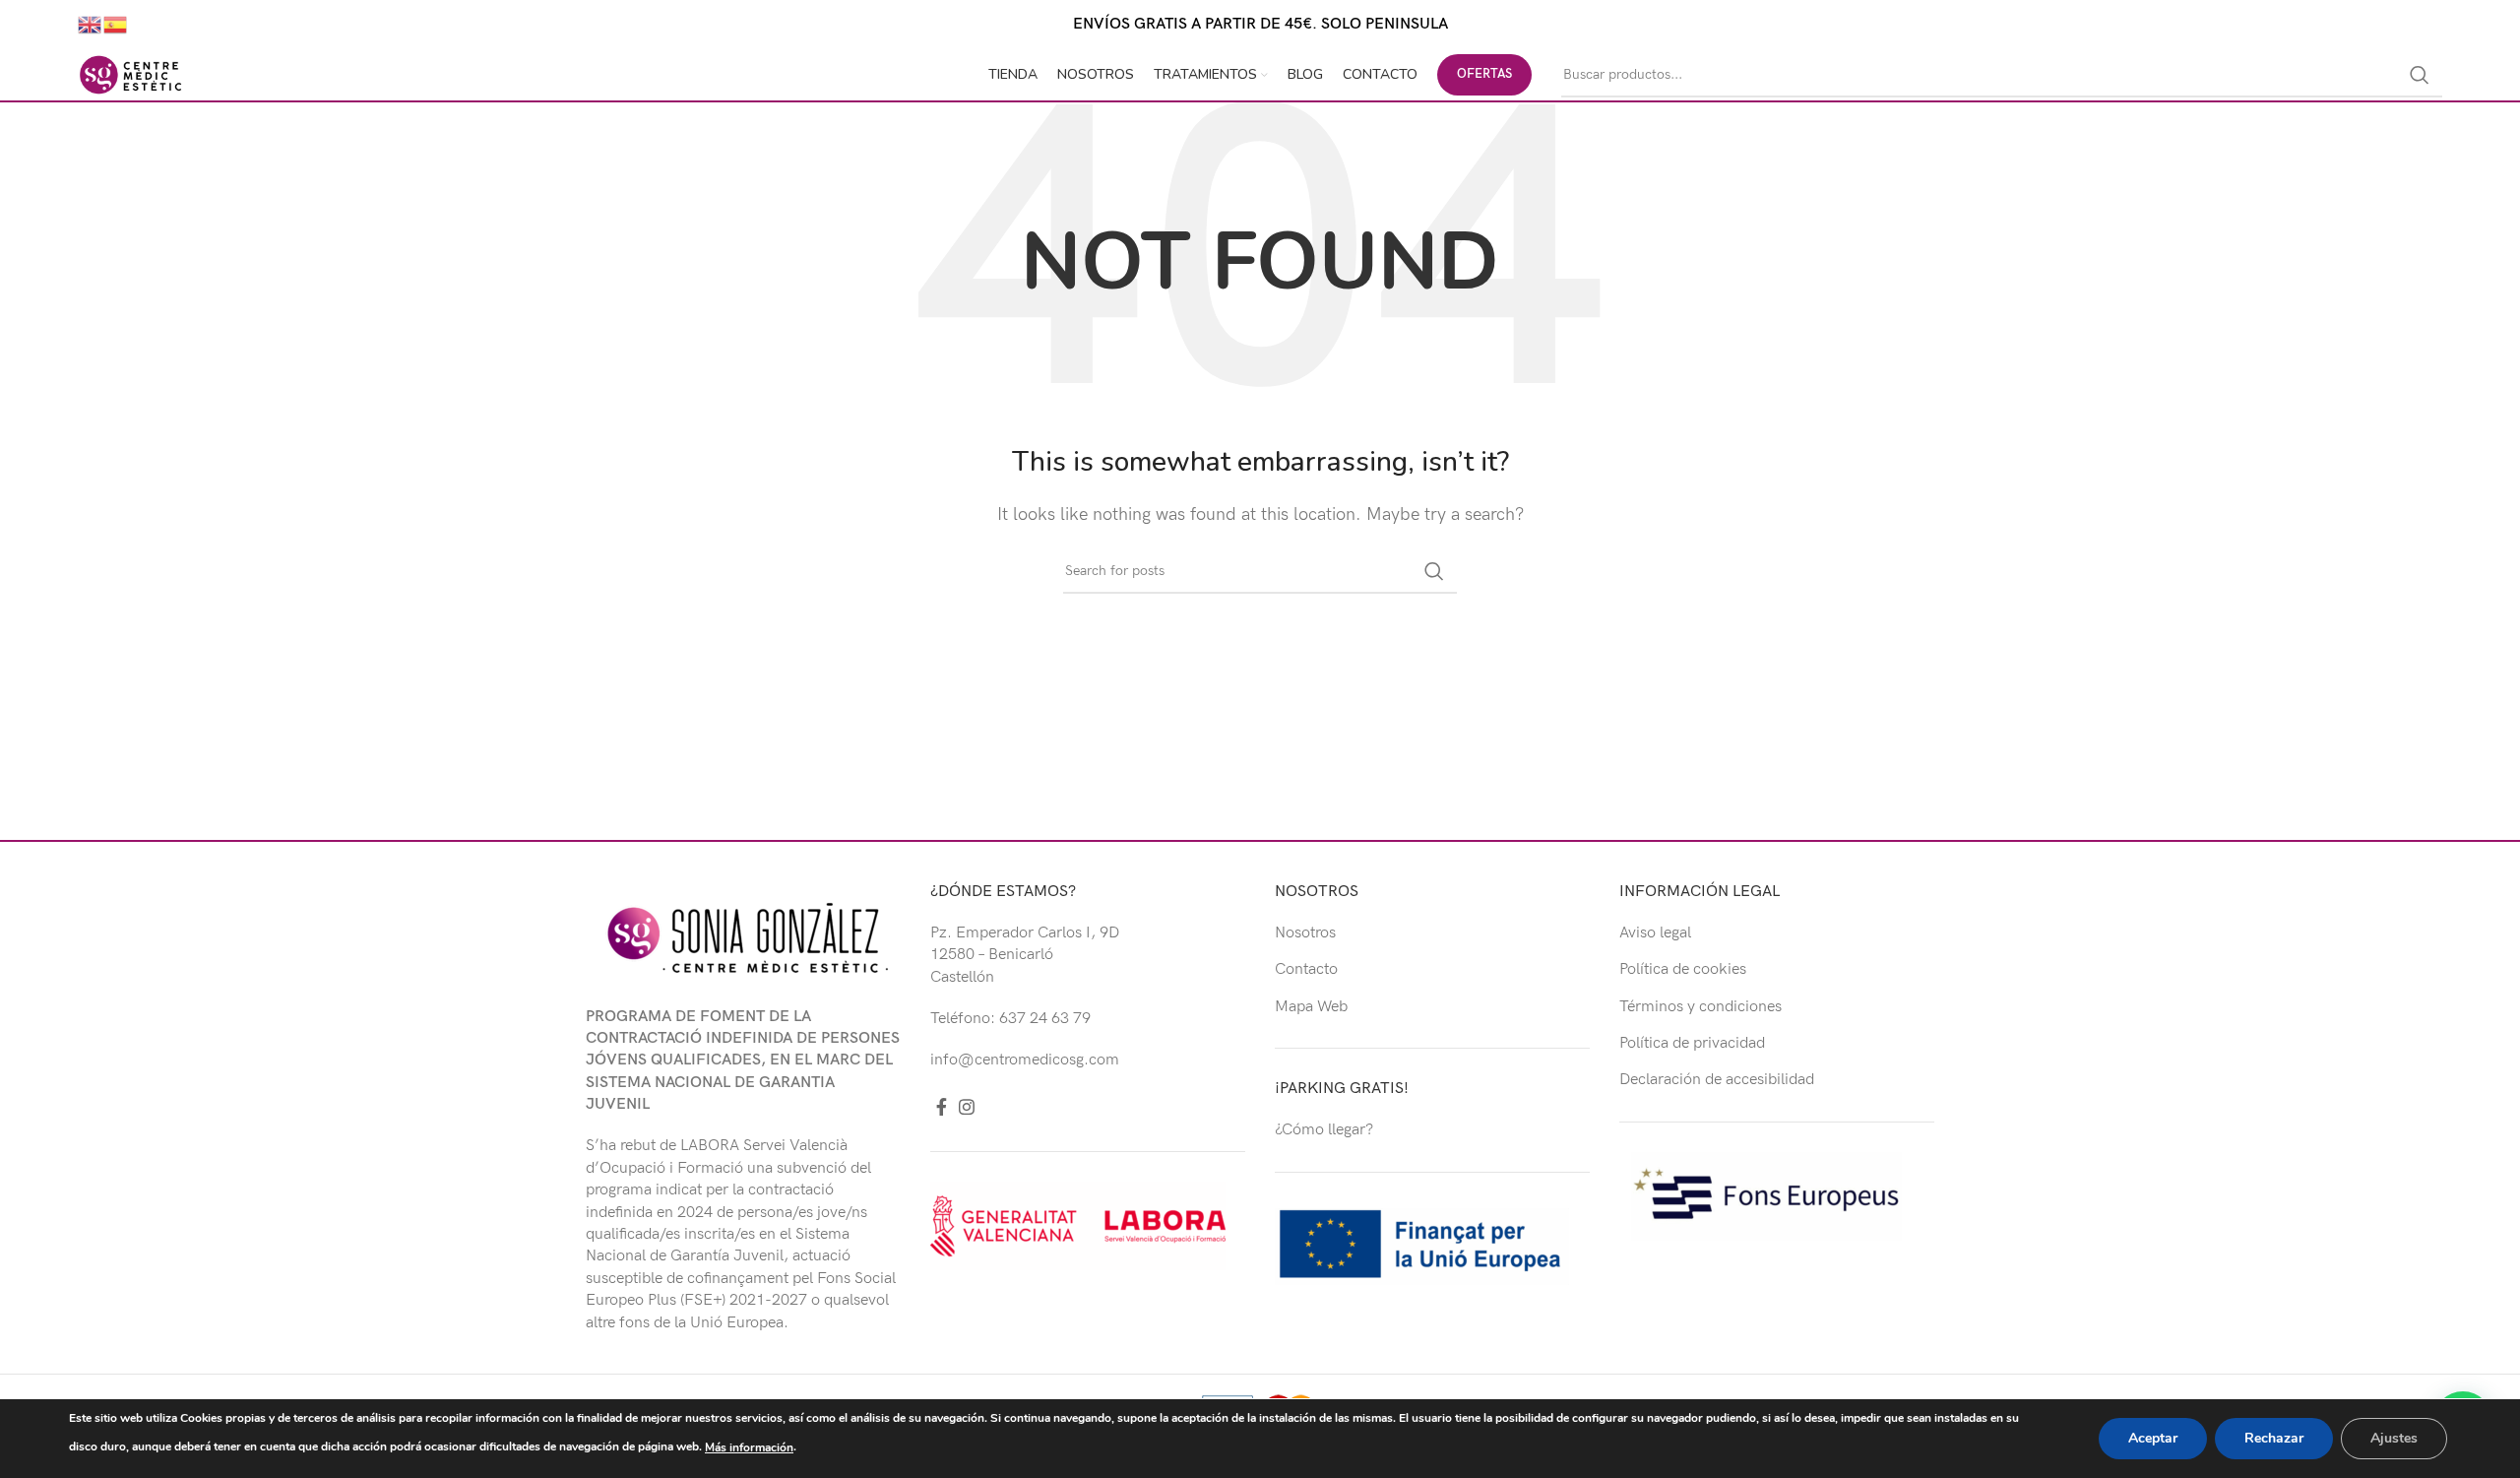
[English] (91, 24)
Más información (749, 1447)
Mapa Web (1311, 1007)
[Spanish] (116, 24)
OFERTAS (1484, 74)
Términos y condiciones (1701, 1007)
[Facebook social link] (942, 1107)
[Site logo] (131, 74)
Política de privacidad (1692, 1043)
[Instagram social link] (967, 1107)
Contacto (1306, 969)
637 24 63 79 (1045, 1019)
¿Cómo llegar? (1324, 1130)
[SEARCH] (2420, 75)
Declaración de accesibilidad (1717, 1080)
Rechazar (2274, 1438)
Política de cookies (1683, 969)
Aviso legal (1655, 933)
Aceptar (2153, 1438)
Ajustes (2394, 1438)
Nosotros (1305, 933)
